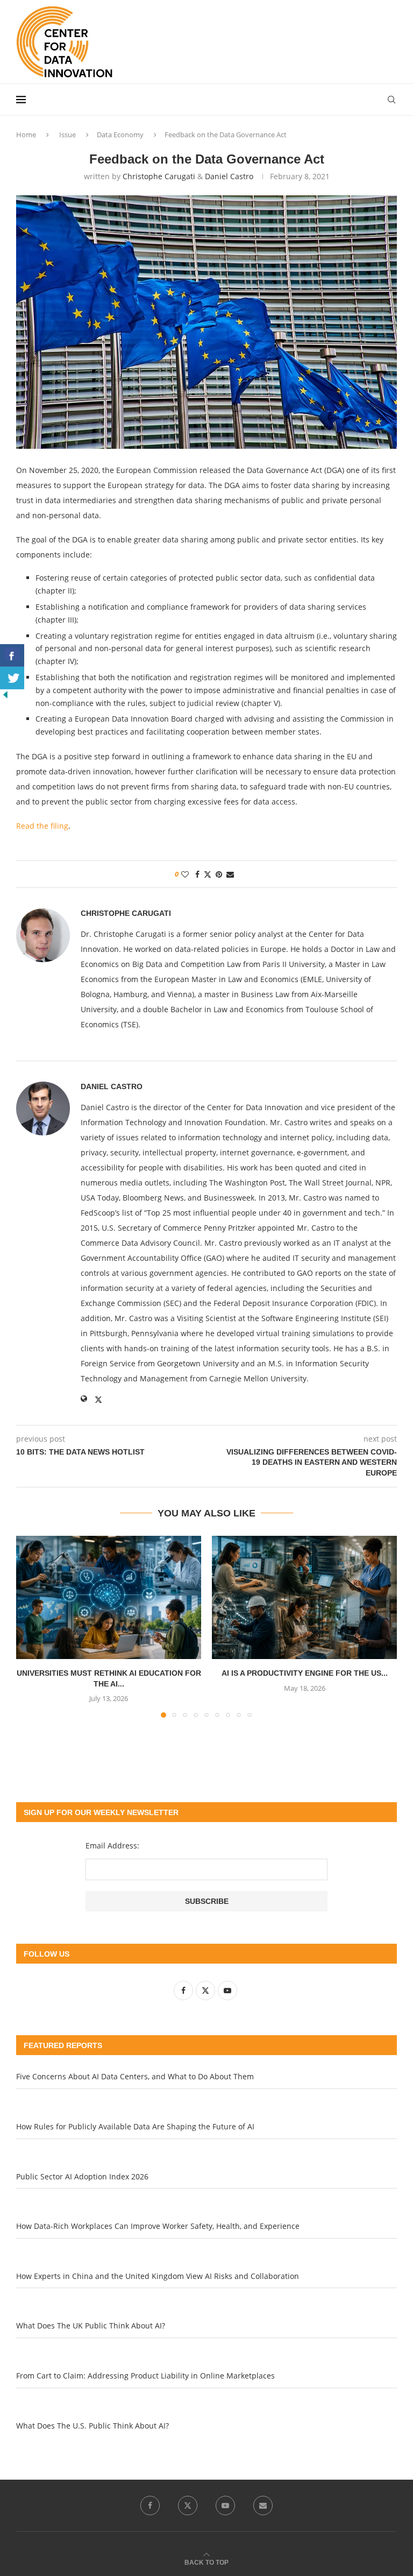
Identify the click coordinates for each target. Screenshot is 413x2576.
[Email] (263, 2506)
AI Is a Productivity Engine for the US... (305, 1673)
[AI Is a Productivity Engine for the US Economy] (304, 1597)
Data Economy (120, 135)
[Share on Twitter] (208, 874)
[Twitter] (188, 2506)
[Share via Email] (230, 874)
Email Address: (112, 1845)
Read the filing (42, 826)
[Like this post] (185, 874)
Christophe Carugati (159, 176)
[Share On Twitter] (12, 678)
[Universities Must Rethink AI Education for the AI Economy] (109, 1597)
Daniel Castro (229, 176)
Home (26, 135)
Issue (67, 135)
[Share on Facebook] (197, 874)
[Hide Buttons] (5, 694)
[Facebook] (150, 2506)
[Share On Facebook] (12, 655)
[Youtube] (225, 2506)
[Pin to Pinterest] (219, 874)
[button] (31, 1626)
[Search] (391, 100)
